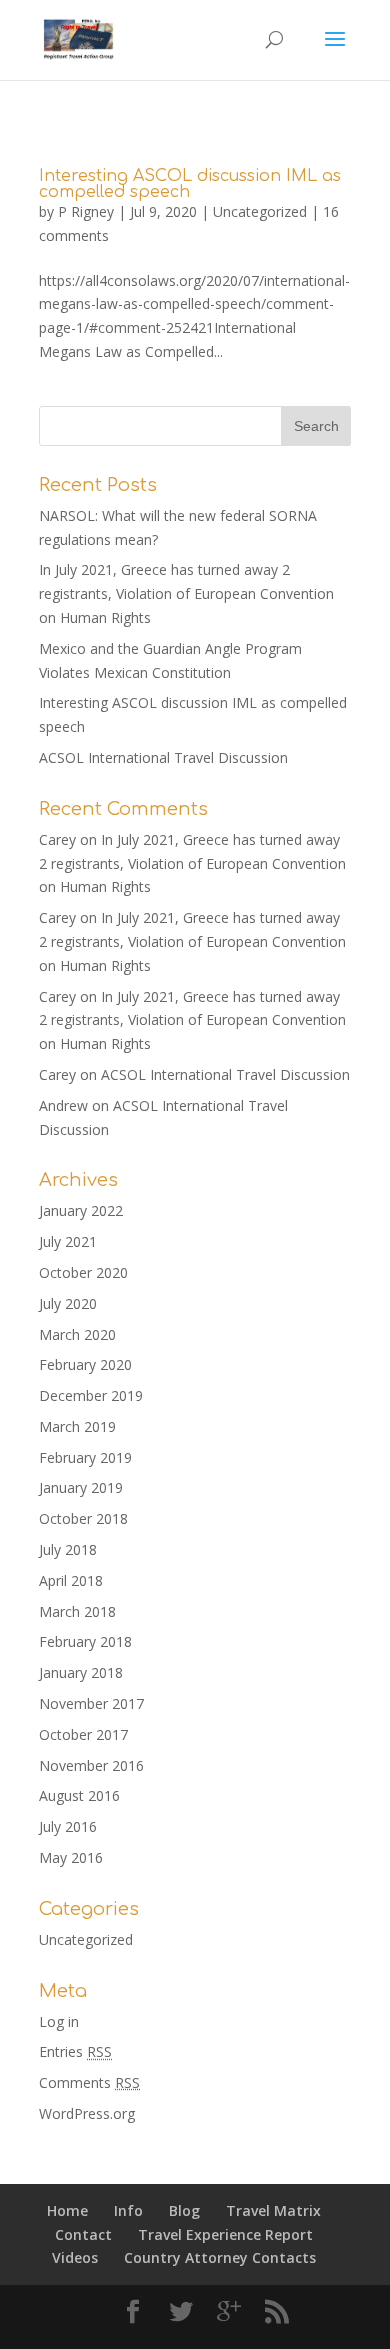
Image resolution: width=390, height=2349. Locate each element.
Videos (75, 2257)
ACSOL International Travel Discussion (163, 757)
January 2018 (81, 1672)
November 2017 (91, 1703)
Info (128, 2210)
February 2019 (85, 1457)
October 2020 (83, 1272)
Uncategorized (260, 211)
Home (67, 2210)
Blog (184, 2210)
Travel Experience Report (225, 2234)
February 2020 (85, 1364)
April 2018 (71, 1580)
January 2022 (81, 1210)
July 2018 (68, 1549)
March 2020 (77, 1334)
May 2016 (71, 1857)
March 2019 (77, 1426)
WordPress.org (87, 2113)
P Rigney (86, 211)
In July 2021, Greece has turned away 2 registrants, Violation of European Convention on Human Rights (186, 593)
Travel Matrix (273, 2210)
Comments (89, 2082)
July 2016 (68, 1826)
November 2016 (91, 1765)
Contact (83, 2234)
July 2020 (68, 1303)
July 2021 (68, 1241)
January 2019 (81, 1487)
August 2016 (79, 1795)
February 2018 (85, 1641)
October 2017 (83, 1734)
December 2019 (91, 1395)
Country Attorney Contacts (220, 2257)
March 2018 (77, 1611)
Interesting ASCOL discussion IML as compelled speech (190, 184)
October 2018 (83, 1518)
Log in (59, 2021)
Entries (75, 2051)
